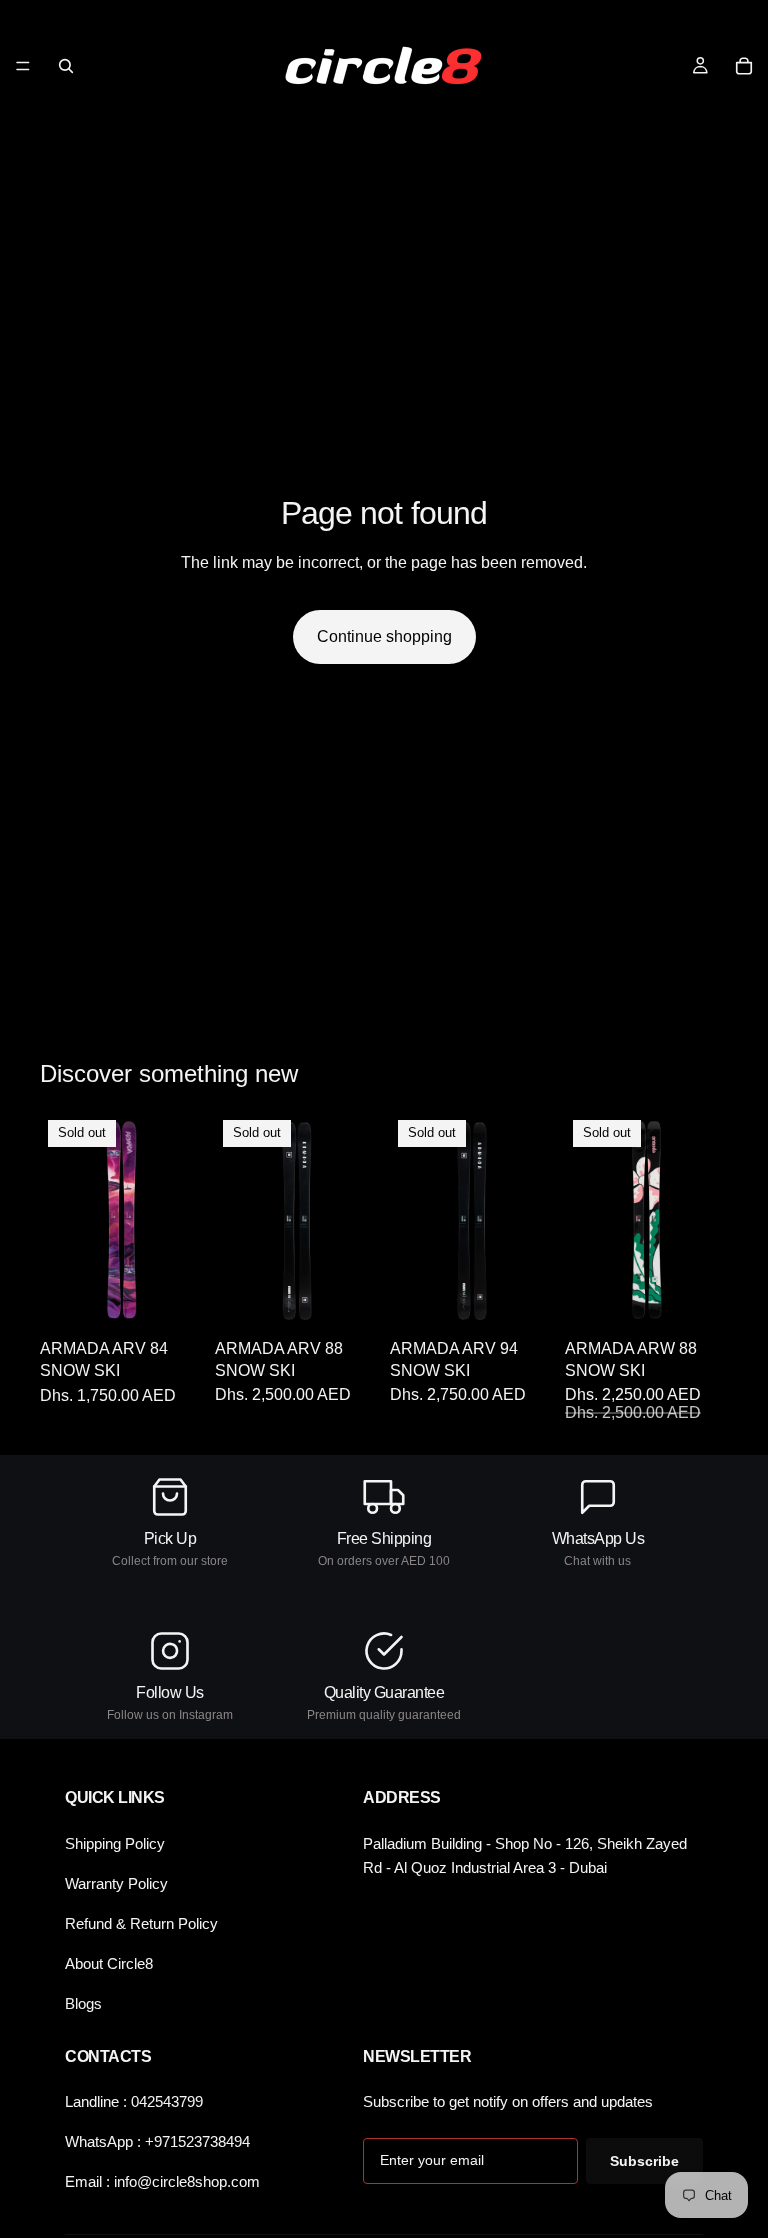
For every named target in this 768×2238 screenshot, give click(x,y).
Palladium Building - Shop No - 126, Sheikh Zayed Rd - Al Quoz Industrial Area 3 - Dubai (525, 1855)
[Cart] (744, 66)
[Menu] (23, 66)
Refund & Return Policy (141, 1923)
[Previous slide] (62, 1221)
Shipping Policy (115, 1843)
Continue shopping (384, 636)
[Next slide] (181, 1221)
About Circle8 (109, 1963)
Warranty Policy (116, 1883)
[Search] (66, 66)
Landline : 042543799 (134, 2101)
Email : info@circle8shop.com (162, 2181)
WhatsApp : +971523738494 (157, 2141)
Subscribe (644, 2161)
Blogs (83, 2003)
